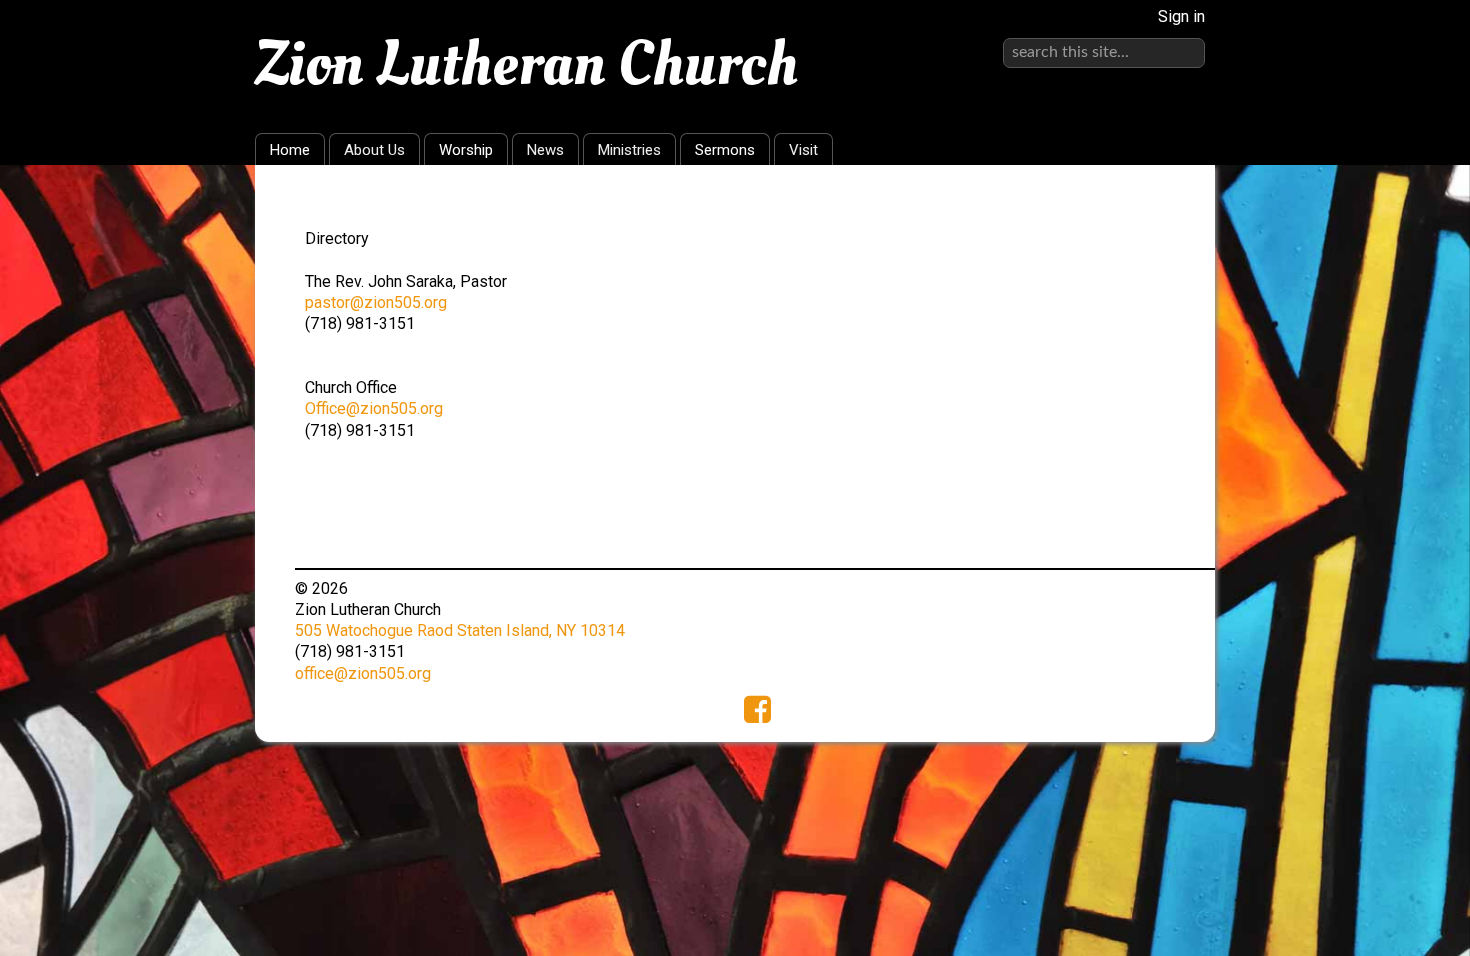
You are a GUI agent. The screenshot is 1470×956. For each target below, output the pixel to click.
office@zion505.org (363, 673)
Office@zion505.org (374, 408)
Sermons (725, 150)
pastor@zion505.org (376, 302)
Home (290, 150)
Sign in (1181, 16)
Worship (466, 150)
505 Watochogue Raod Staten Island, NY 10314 (460, 630)
